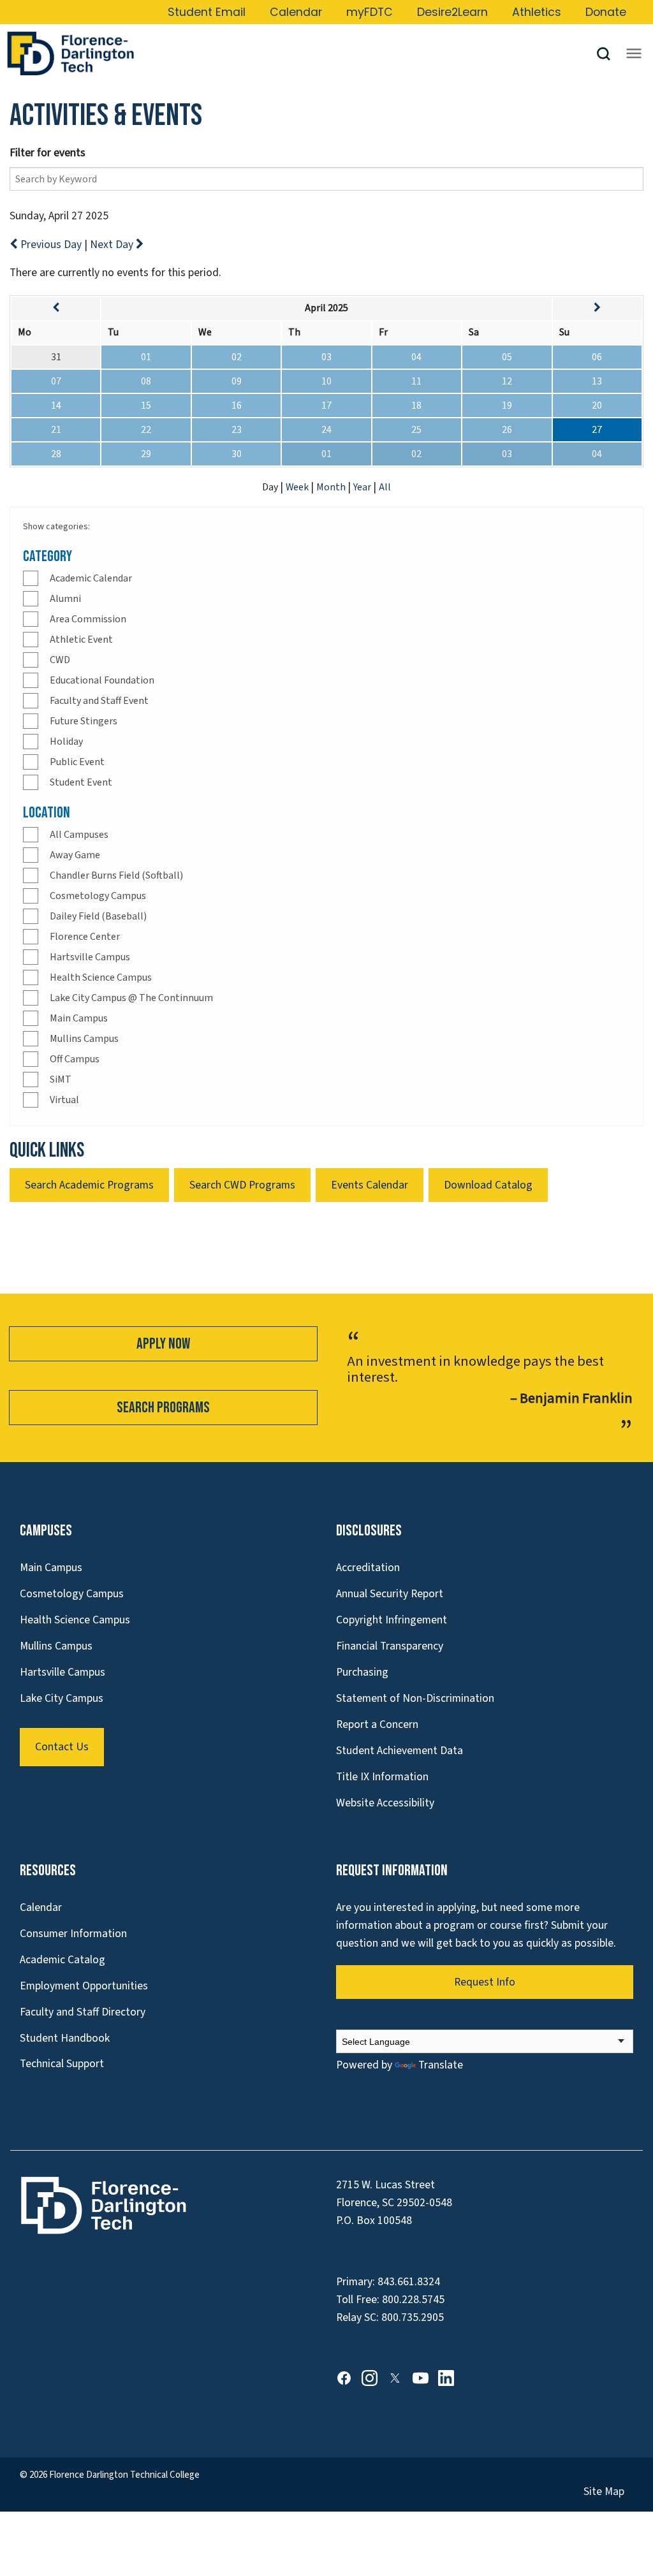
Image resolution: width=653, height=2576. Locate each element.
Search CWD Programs (242, 1185)
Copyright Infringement (392, 1620)
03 (326, 357)
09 (237, 381)
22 (146, 430)
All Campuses (79, 835)
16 (237, 406)
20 (597, 406)
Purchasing (362, 1672)
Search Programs (163, 1408)
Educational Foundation (102, 680)
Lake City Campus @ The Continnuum (131, 998)
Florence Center (85, 937)
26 (507, 430)
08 (146, 381)
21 (56, 430)
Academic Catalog (62, 1960)
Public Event (77, 762)
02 (237, 357)
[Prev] (56, 308)
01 (146, 357)
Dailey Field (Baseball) (98, 916)
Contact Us (62, 1747)
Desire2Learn (452, 12)
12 (507, 381)
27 (597, 430)
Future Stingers (84, 721)
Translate (441, 2065)
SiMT (61, 1079)
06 (597, 357)
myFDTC (370, 12)
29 (146, 454)
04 (416, 357)
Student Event (81, 782)
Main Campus (79, 1018)
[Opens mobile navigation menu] (634, 54)
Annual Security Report (390, 1594)
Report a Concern (377, 1724)
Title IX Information (382, 1777)
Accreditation (368, 1568)
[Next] (597, 308)
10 (326, 381)
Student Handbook (65, 2038)
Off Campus (75, 1059)
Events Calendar (370, 1185)
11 (416, 381)
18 (416, 406)
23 (237, 430)
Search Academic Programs (89, 1185)
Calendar (296, 12)
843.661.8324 (409, 2282)
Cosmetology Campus (98, 896)
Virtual (64, 1100)
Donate (606, 12)
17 (326, 406)
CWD (60, 660)
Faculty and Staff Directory (83, 2012)
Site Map (604, 2492)
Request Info (485, 1982)
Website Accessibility (385, 1803)
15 (146, 406)
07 (56, 381)
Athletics (537, 12)
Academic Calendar (91, 578)
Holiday (66, 742)
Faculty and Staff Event (99, 701)
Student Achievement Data (400, 1751)
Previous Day (51, 245)
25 (416, 430)
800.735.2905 (413, 2317)
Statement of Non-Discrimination (415, 1698)
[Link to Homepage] (301, 54)
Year (363, 487)
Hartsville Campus (90, 957)
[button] (608, 54)
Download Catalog (488, 1185)
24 (326, 430)
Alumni (65, 599)
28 (56, 454)
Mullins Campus (84, 1039)
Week (298, 487)
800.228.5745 (413, 2300)
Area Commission (88, 619)
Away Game (75, 855)
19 (507, 406)
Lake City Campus (62, 1698)
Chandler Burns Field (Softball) (116, 875)
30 (237, 454)
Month (332, 487)
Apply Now (163, 1344)
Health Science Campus (101, 977)
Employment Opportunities (84, 1986)
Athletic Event (81, 640)
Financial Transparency (390, 1646)
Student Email (207, 12)
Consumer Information (73, 1934)
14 (56, 406)
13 (597, 381)
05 (507, 357)
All (385, 487)
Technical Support (62, 2064)
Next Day (113, 245)
